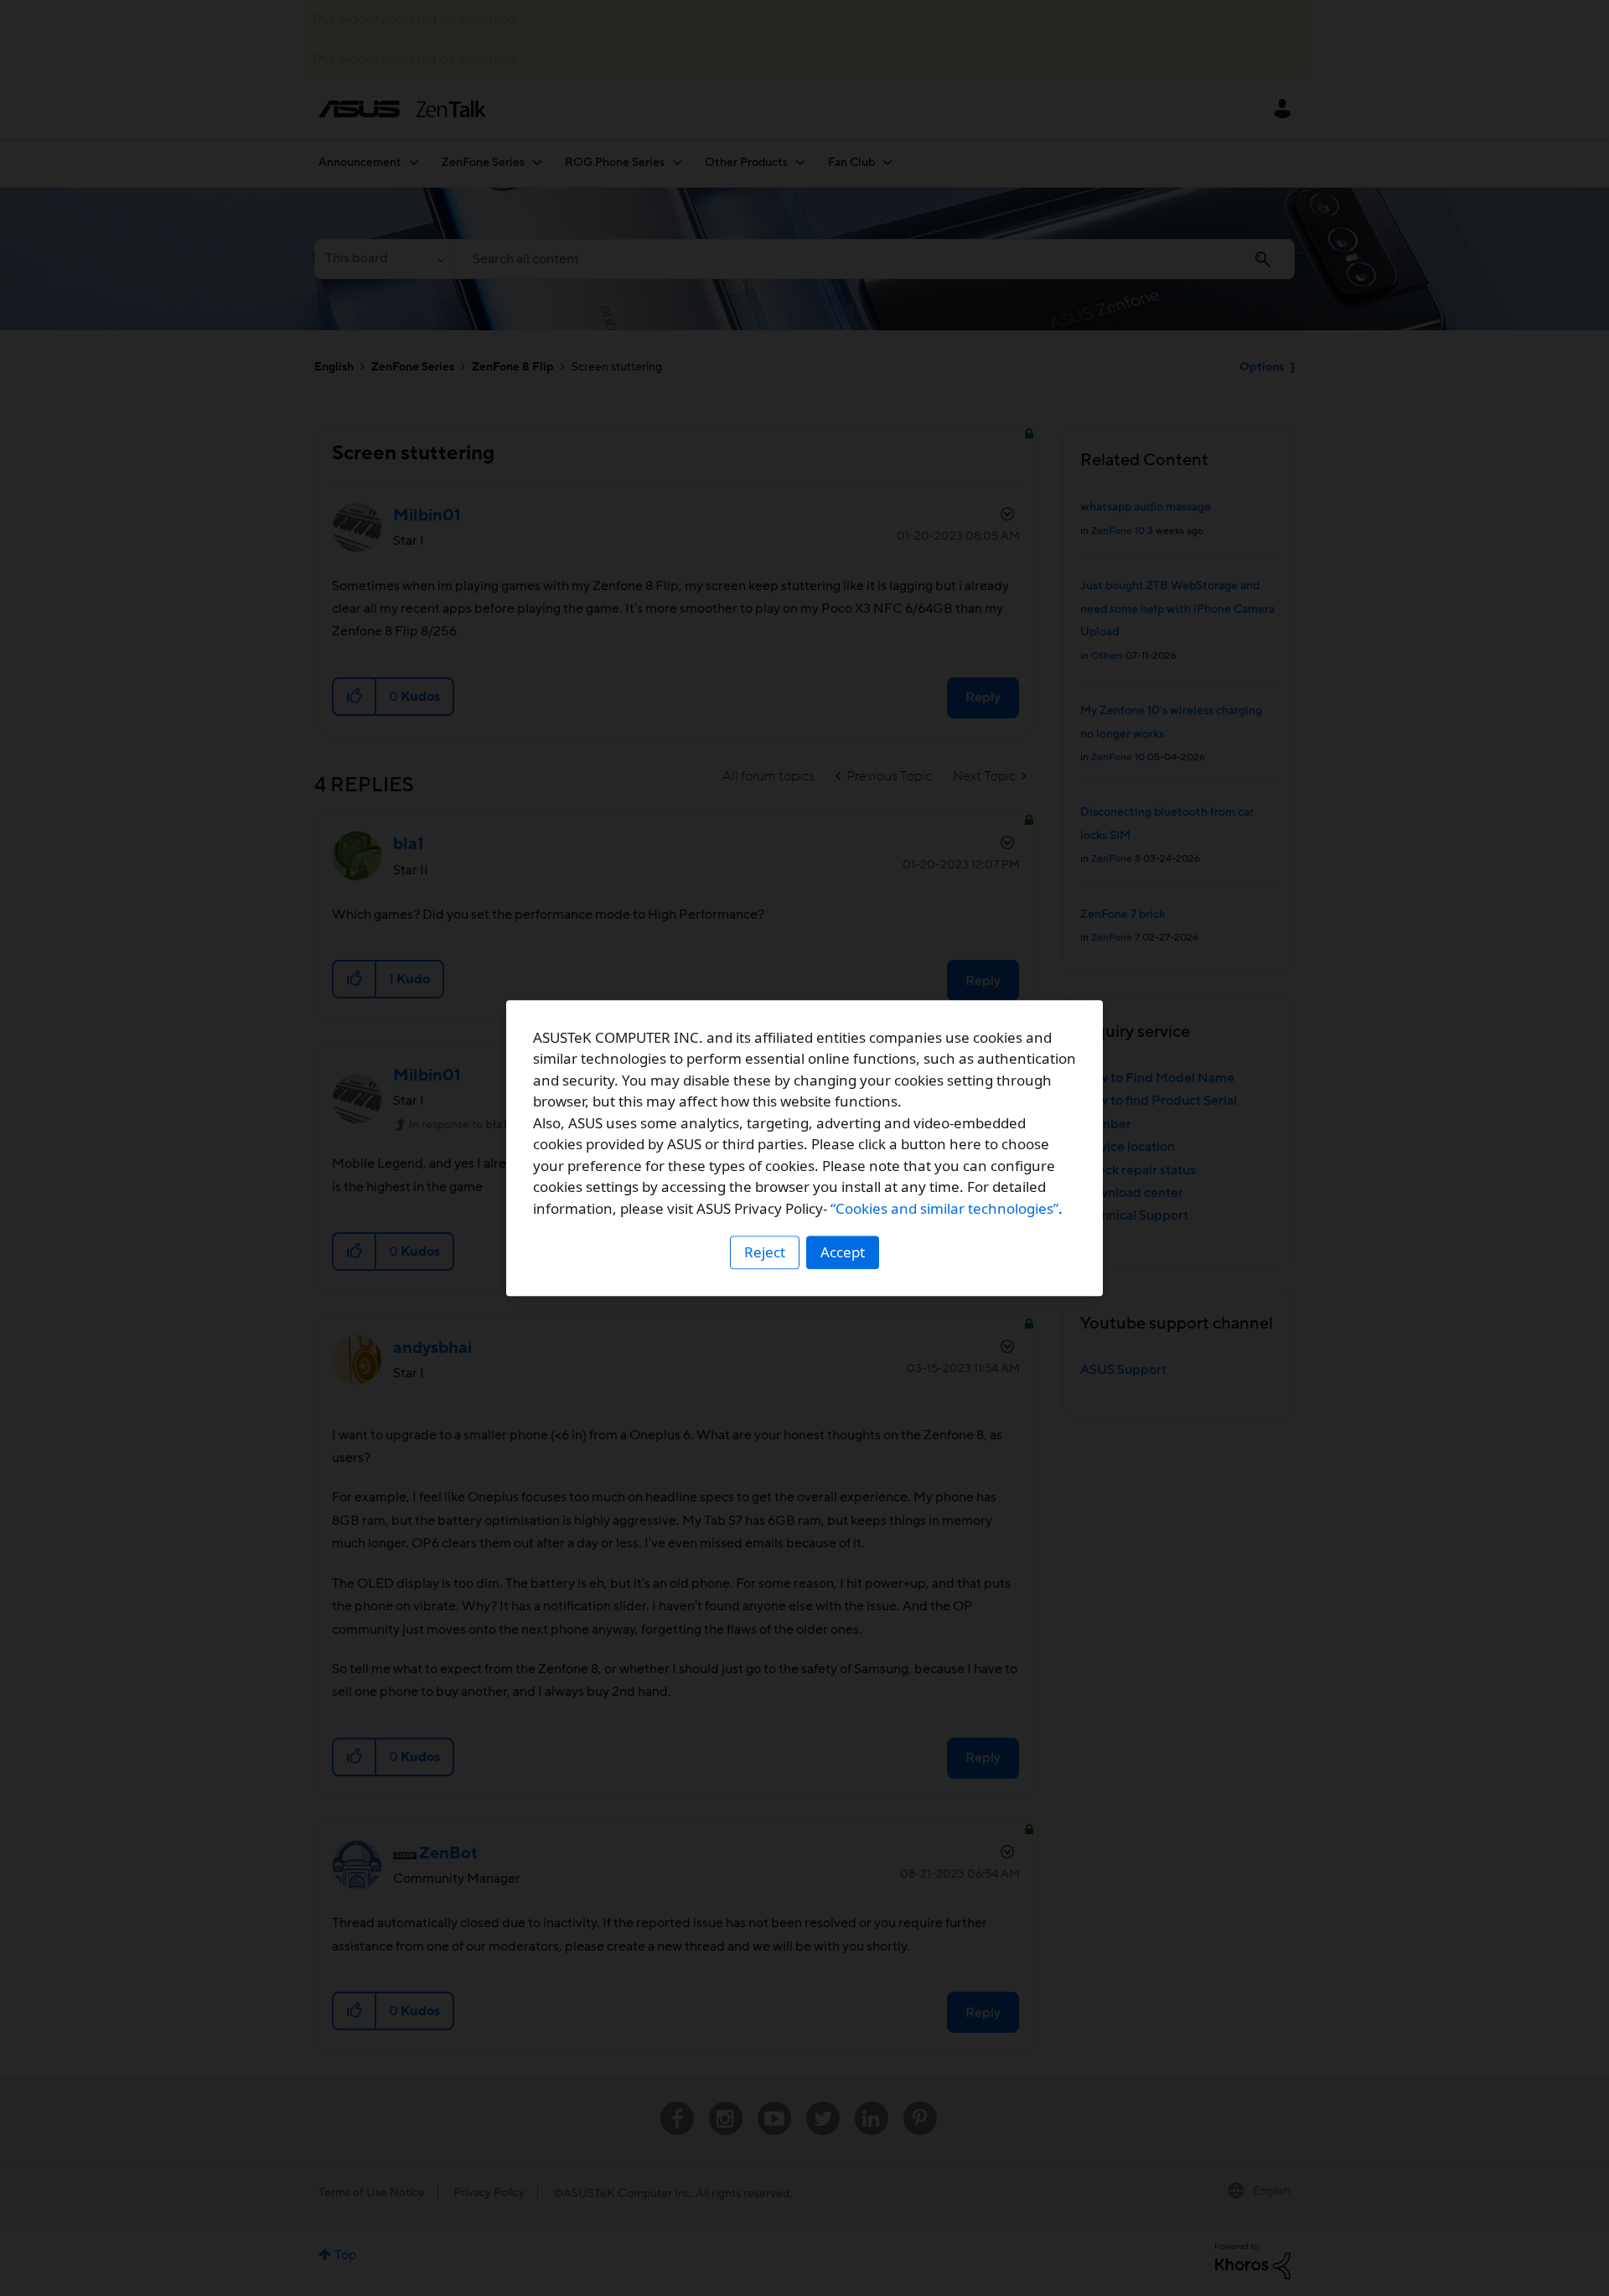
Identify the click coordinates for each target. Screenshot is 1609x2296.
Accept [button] (843, 1252)
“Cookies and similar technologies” (944, 1208)
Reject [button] (765, 1252)
